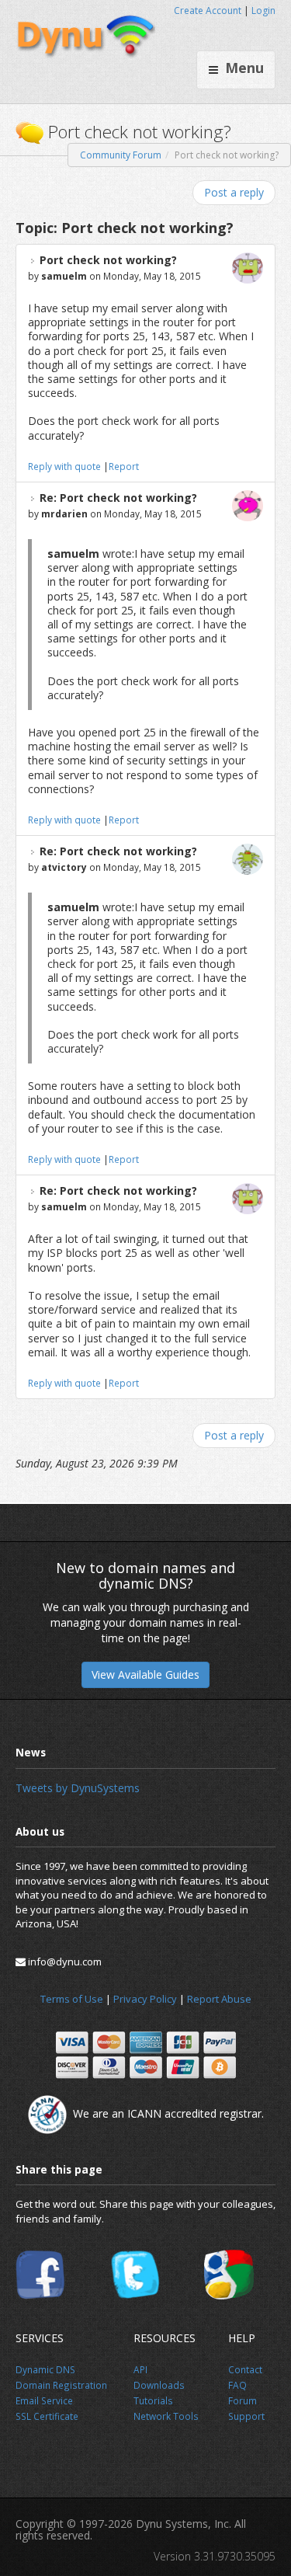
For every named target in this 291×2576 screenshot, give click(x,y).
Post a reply (234, 192)
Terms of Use (72, 1999)
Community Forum (121, 155)
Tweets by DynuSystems (78, 1788)
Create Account (208, 10)
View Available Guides (145, 1674)
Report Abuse (219, 1999)
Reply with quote (64, 466)
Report (124, 466)
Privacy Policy (145, 1999)
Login (263, 10)
